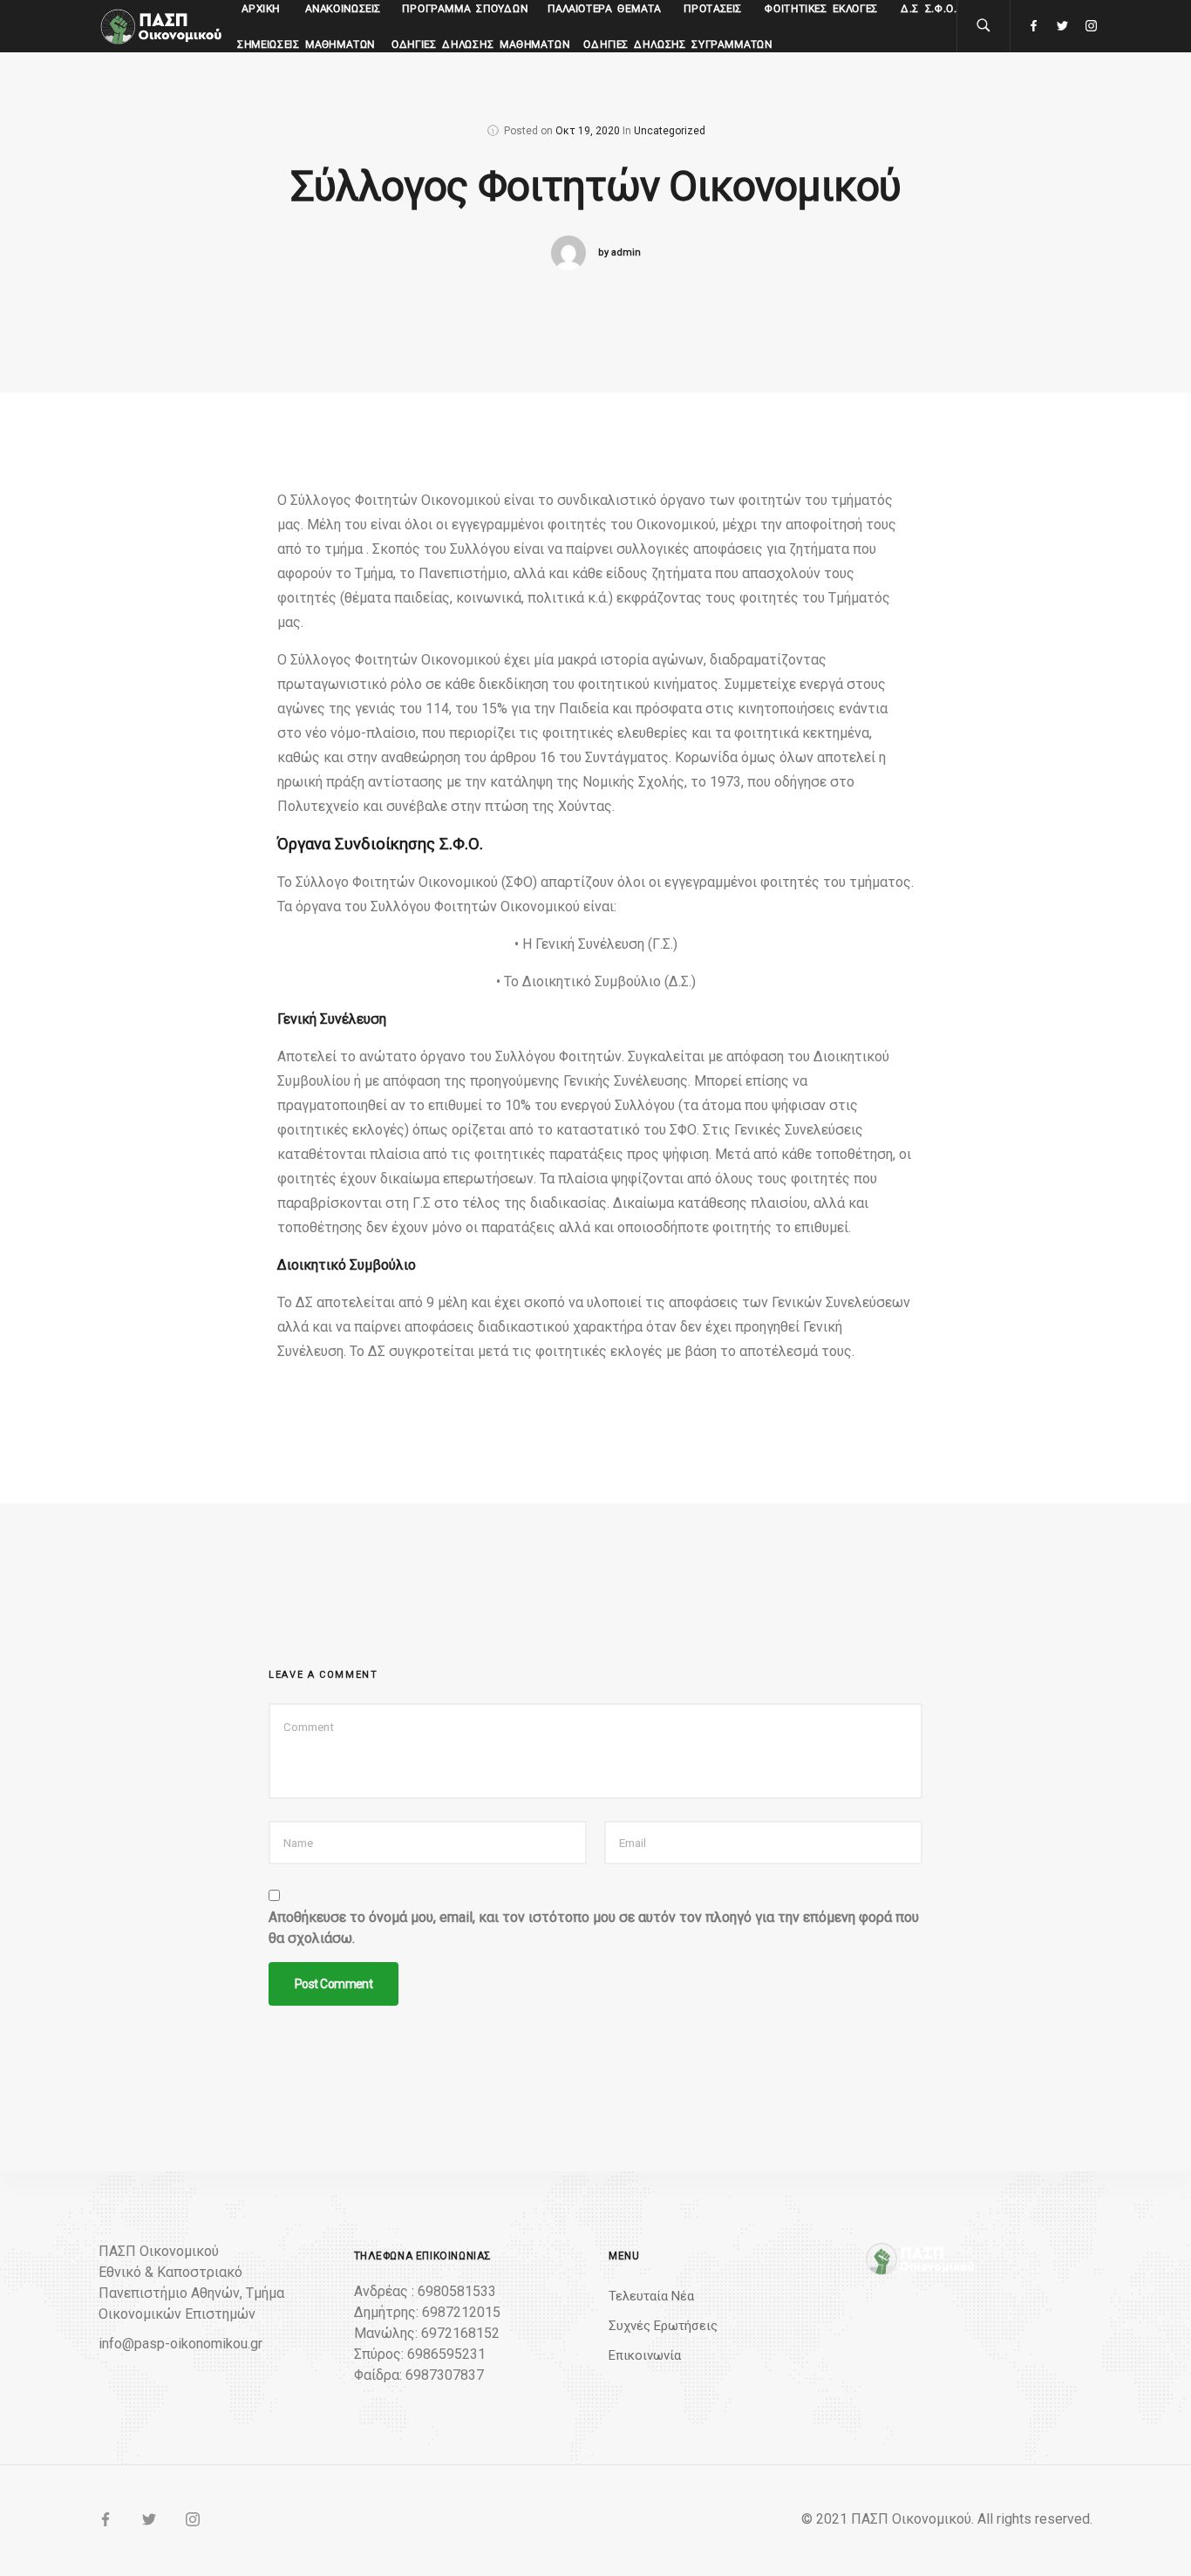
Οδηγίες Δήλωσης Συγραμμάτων (678, 44)
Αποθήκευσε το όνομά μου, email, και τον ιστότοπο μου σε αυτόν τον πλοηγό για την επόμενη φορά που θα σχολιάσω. (594, 1928)
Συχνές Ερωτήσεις (663, 2326)
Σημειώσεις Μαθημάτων (306, 44)
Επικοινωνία (645, 2355)
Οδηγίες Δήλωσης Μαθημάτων (481, 44)
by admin (619, 252)
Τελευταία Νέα (651, 2296)
